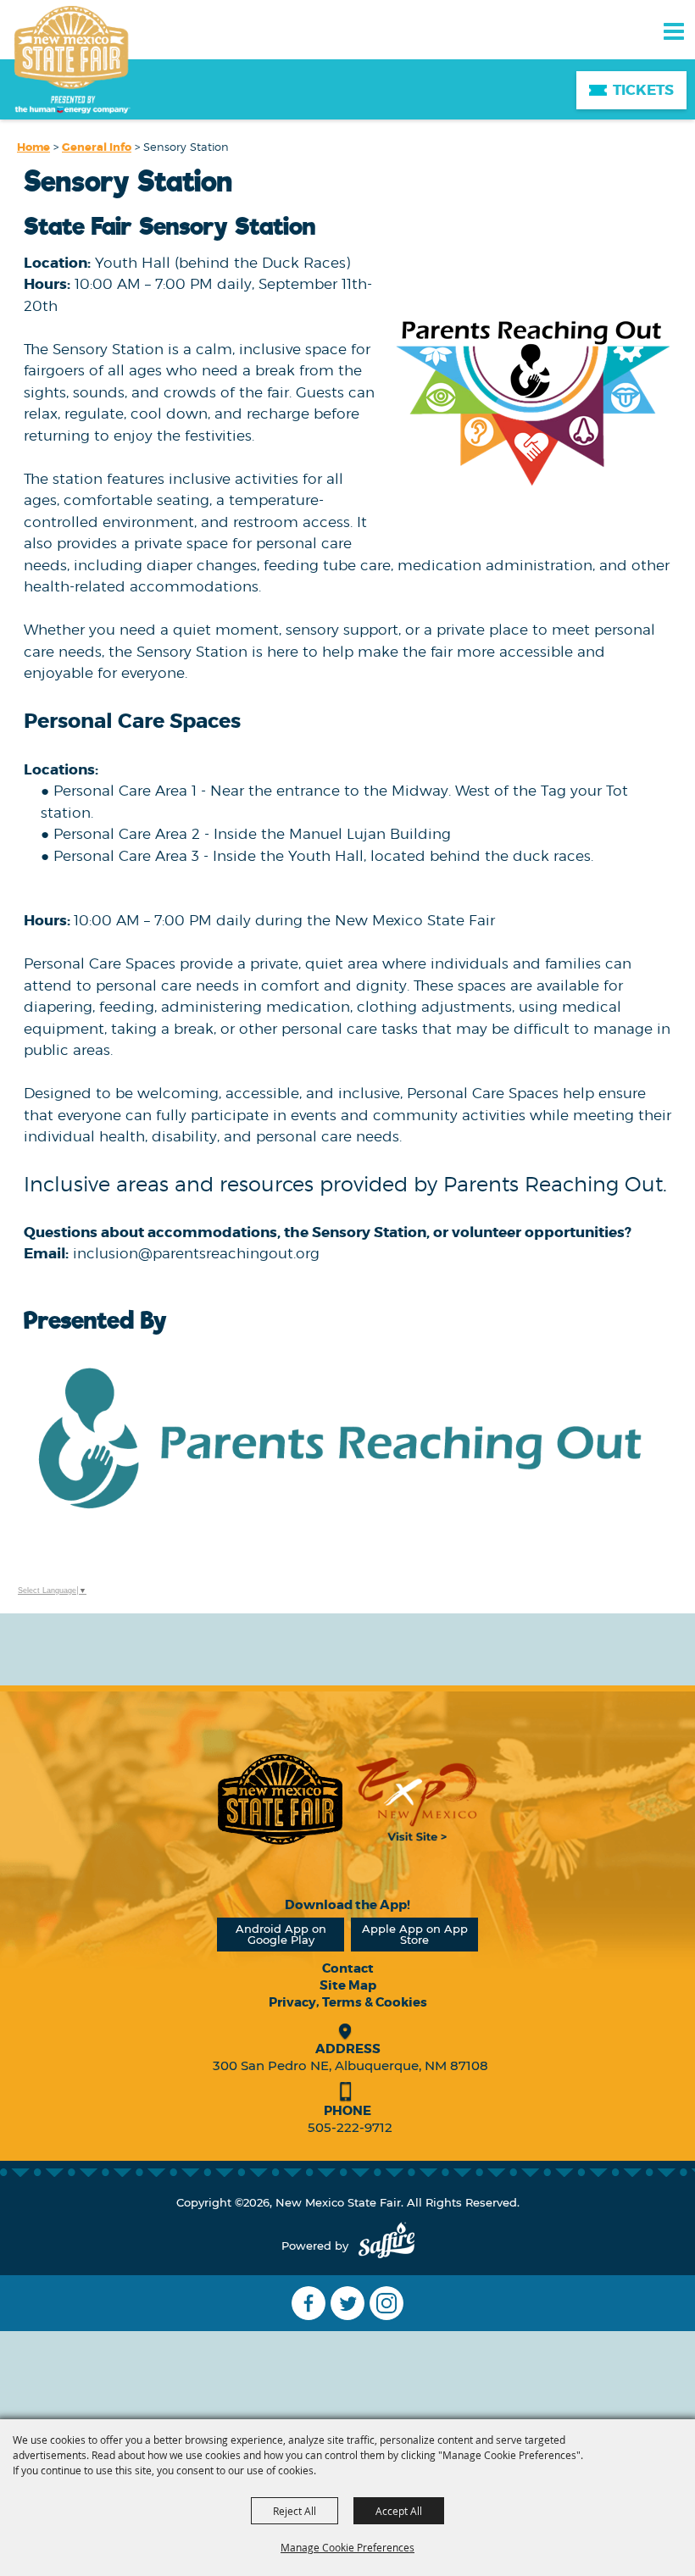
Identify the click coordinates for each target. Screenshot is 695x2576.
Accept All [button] (399, 2511)
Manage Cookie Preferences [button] (347, 2547)
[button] (531, 392)
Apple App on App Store (415, 1934)
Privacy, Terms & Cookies (348, 2002)
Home (33, 147)
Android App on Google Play (281, 1934)
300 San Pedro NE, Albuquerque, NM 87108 (350, 2065)
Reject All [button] (295, 2511)
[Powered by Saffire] (386, 2246)
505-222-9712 (350, 2127)
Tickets (643, 90)
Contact (348, 1968)
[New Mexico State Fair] (72, 61)
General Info (97, 147)
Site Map (348, 1985)
